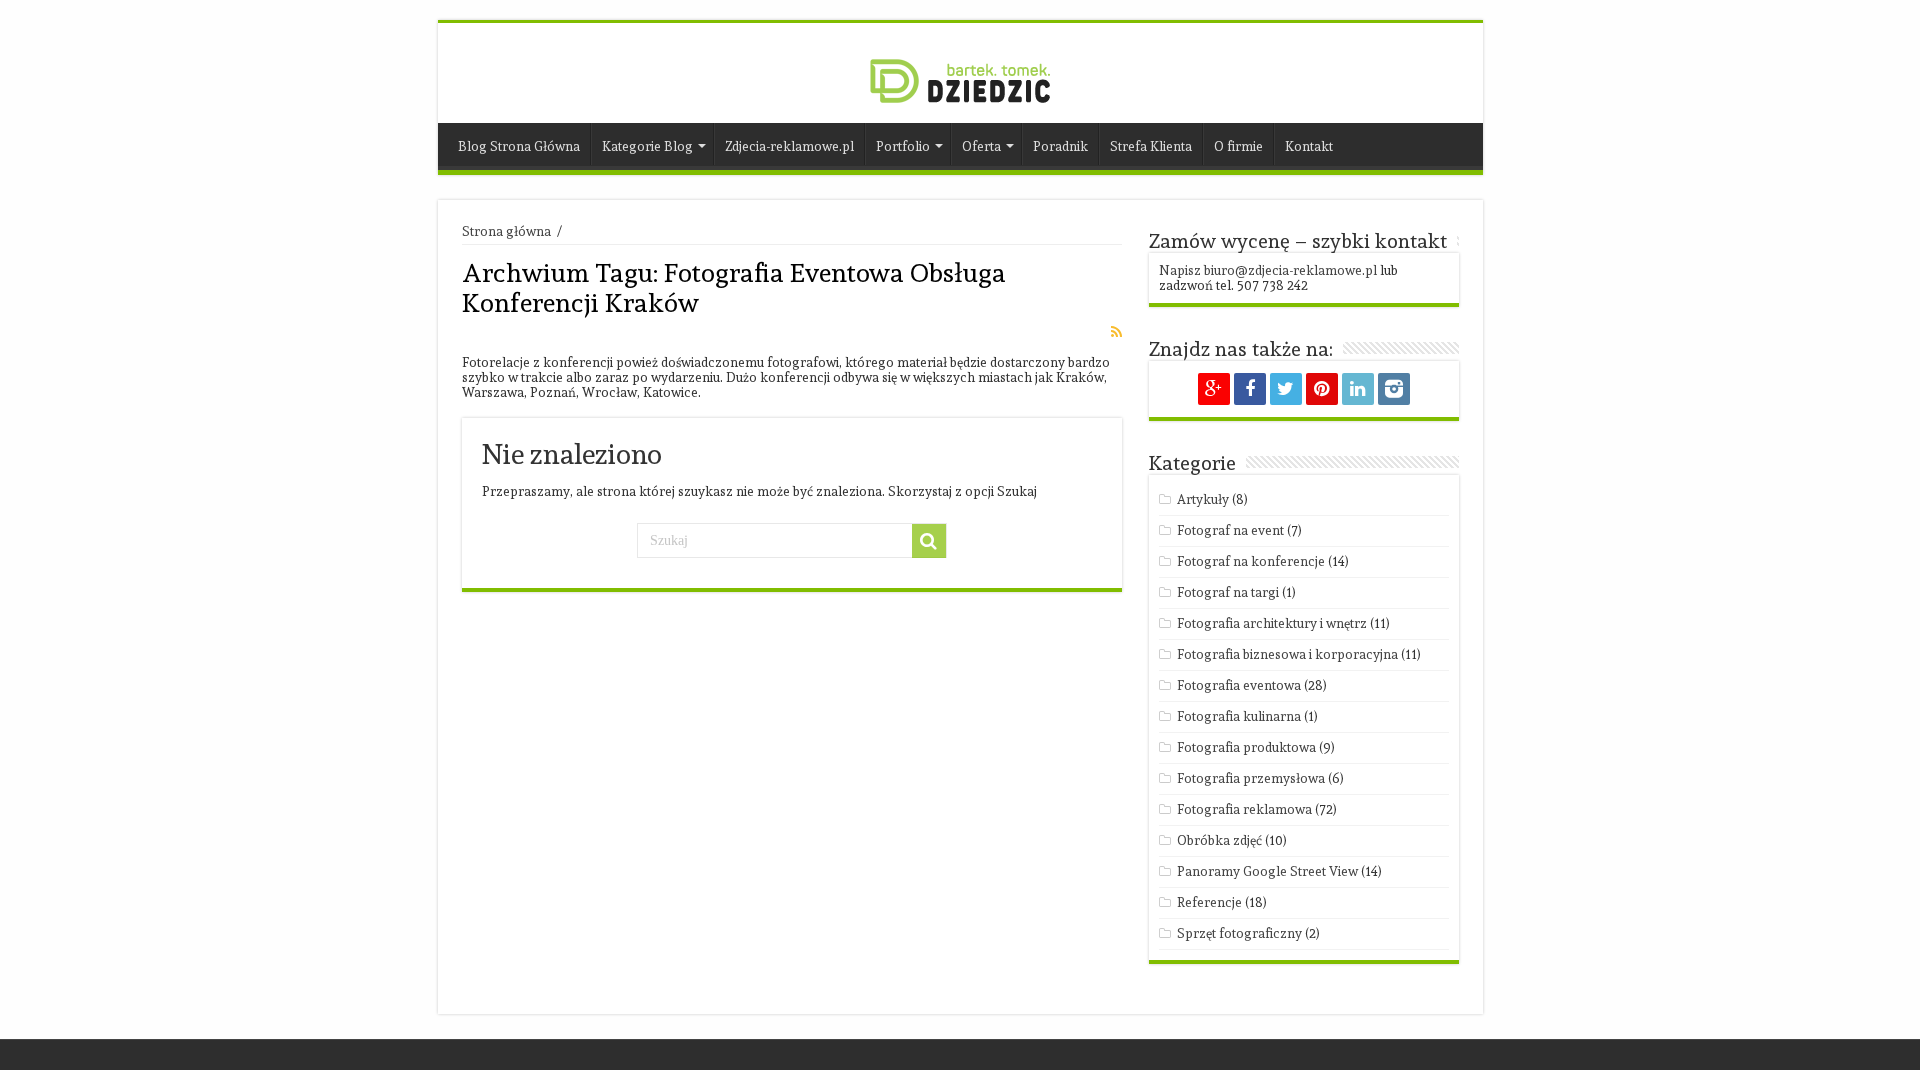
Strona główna (506, 231)
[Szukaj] (929, 541)
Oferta (981, 146)
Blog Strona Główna (519, 146)
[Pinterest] (1322, 389)
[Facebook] (1250, 389)
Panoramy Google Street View (1267, 871)
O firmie (1238, 146)
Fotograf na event (1230, 530)
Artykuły (1203, 499)
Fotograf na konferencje (1251, 561)
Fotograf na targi (1228, 592)
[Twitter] (1286, 389)
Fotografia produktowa (1246, 747)
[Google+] (1214, 389)
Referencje (1209, 902)
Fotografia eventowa (1239, 685)
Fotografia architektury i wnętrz (1272, 623)
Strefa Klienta (1151, 146)
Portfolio (903, 146)
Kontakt (1309, 146)
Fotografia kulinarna (1239, 716)
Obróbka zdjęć (1219, 840)
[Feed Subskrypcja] (1116, 332)
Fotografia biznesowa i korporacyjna (1287, 654)
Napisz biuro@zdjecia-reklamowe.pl (1268, 270)
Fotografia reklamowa (1244, 809)
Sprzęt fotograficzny (1239, 933)
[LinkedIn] (1358, 389)
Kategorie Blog (647, 146)
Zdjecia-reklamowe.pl (789, 146)
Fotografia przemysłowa (1251, 778)
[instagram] (1394, 389)
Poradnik (1060, 146)
